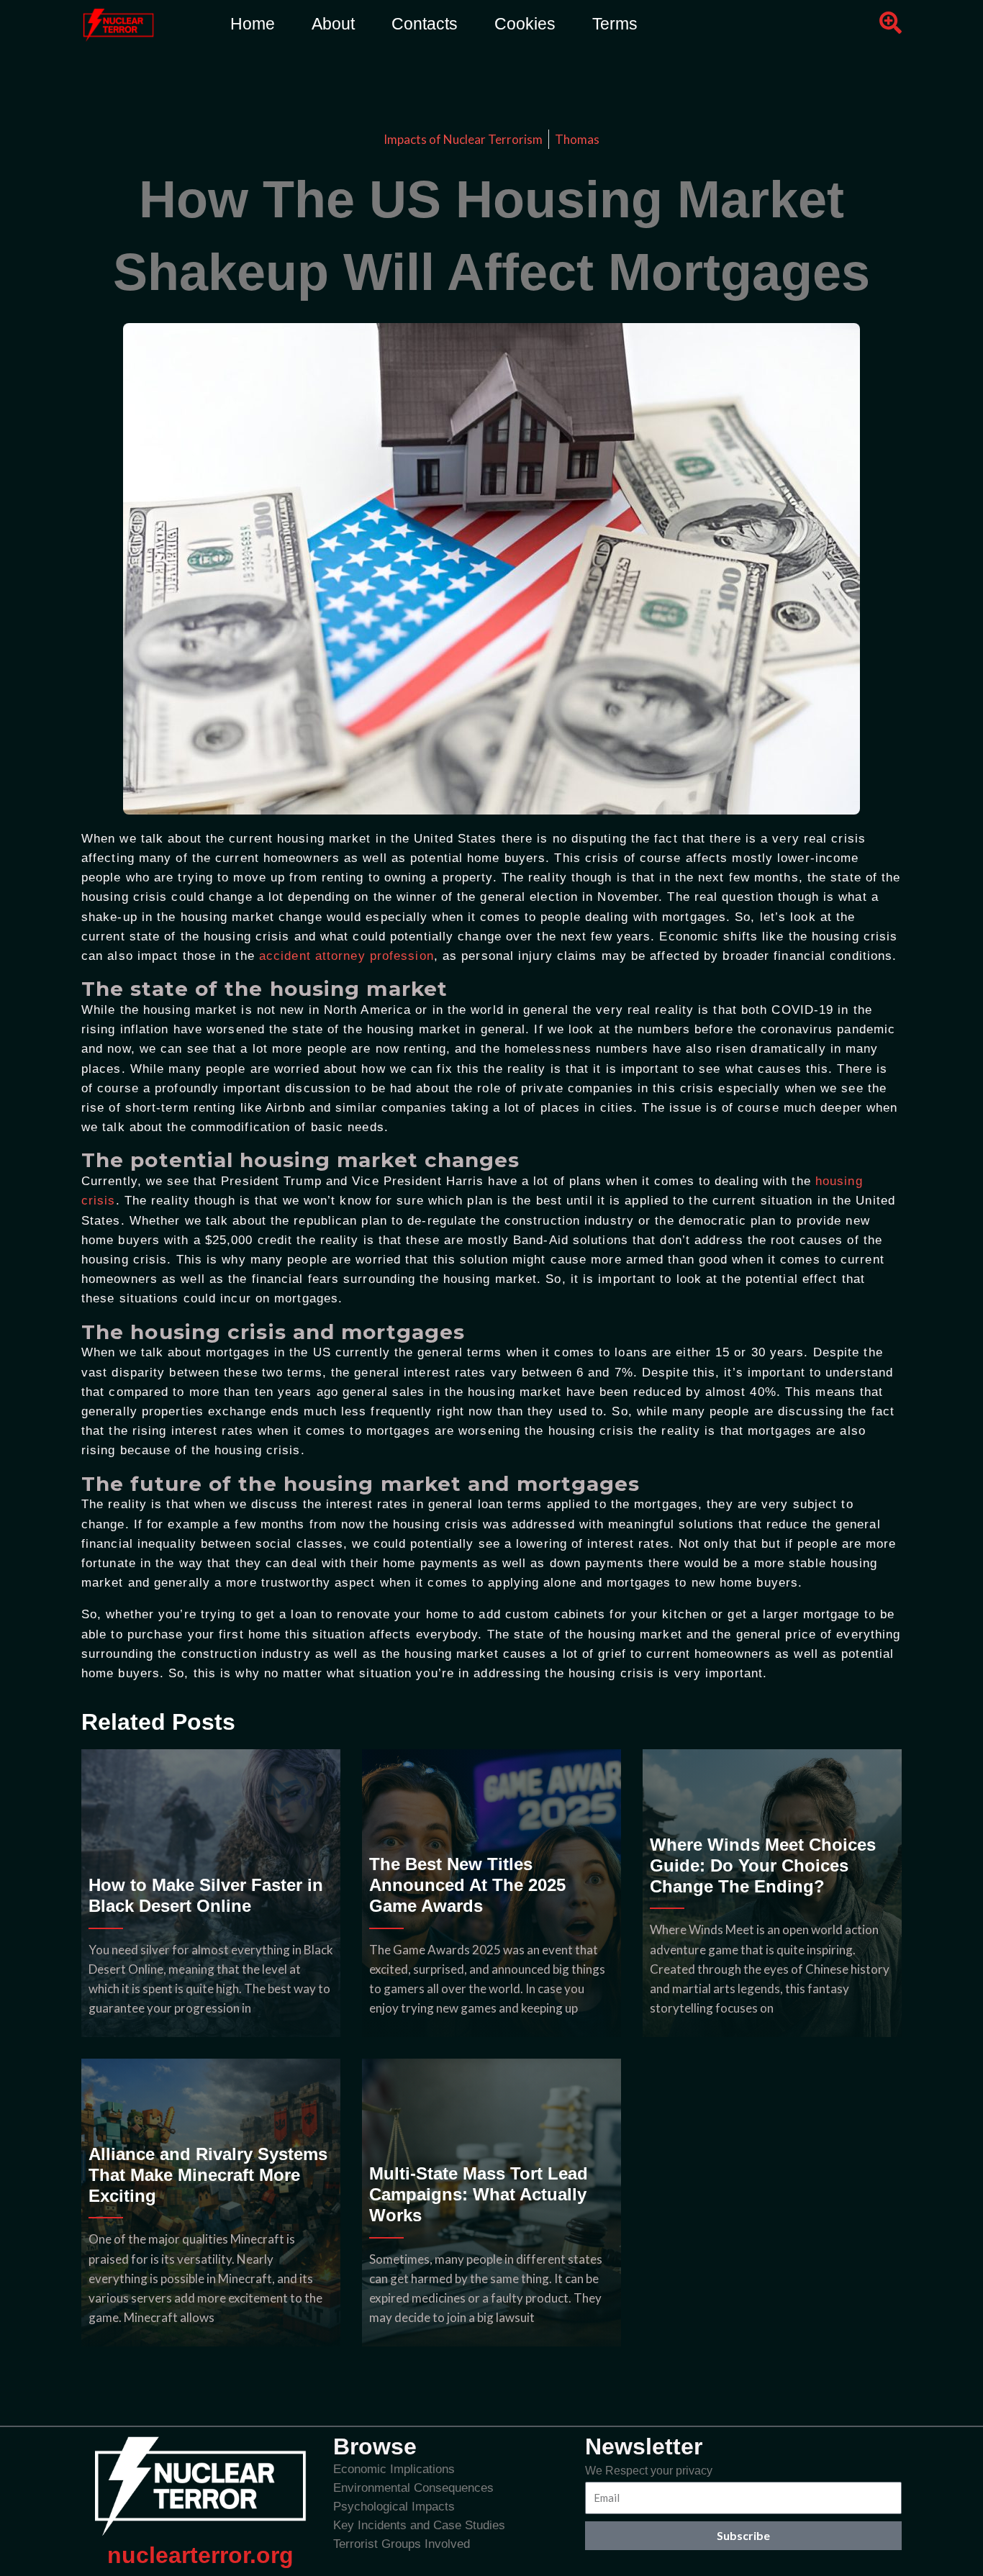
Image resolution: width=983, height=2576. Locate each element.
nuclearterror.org (200, 2555)
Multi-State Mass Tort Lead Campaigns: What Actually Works (479, 2194)
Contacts (425, 24)
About (333, 24)
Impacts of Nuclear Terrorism (463, 139)
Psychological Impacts (394, 2507)
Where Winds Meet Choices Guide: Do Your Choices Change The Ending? (763, 1865)
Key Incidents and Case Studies (419, 2525)
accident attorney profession (346, 956)
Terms (615, 24)
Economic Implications (394, 2469)
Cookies (525, 24)
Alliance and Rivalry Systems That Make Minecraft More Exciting (208, 2175)
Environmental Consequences (413, 2488)
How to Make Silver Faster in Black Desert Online (206, 1895)
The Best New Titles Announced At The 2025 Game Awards (467, 1885)
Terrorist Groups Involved (402, 2544)
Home (253, 24)
